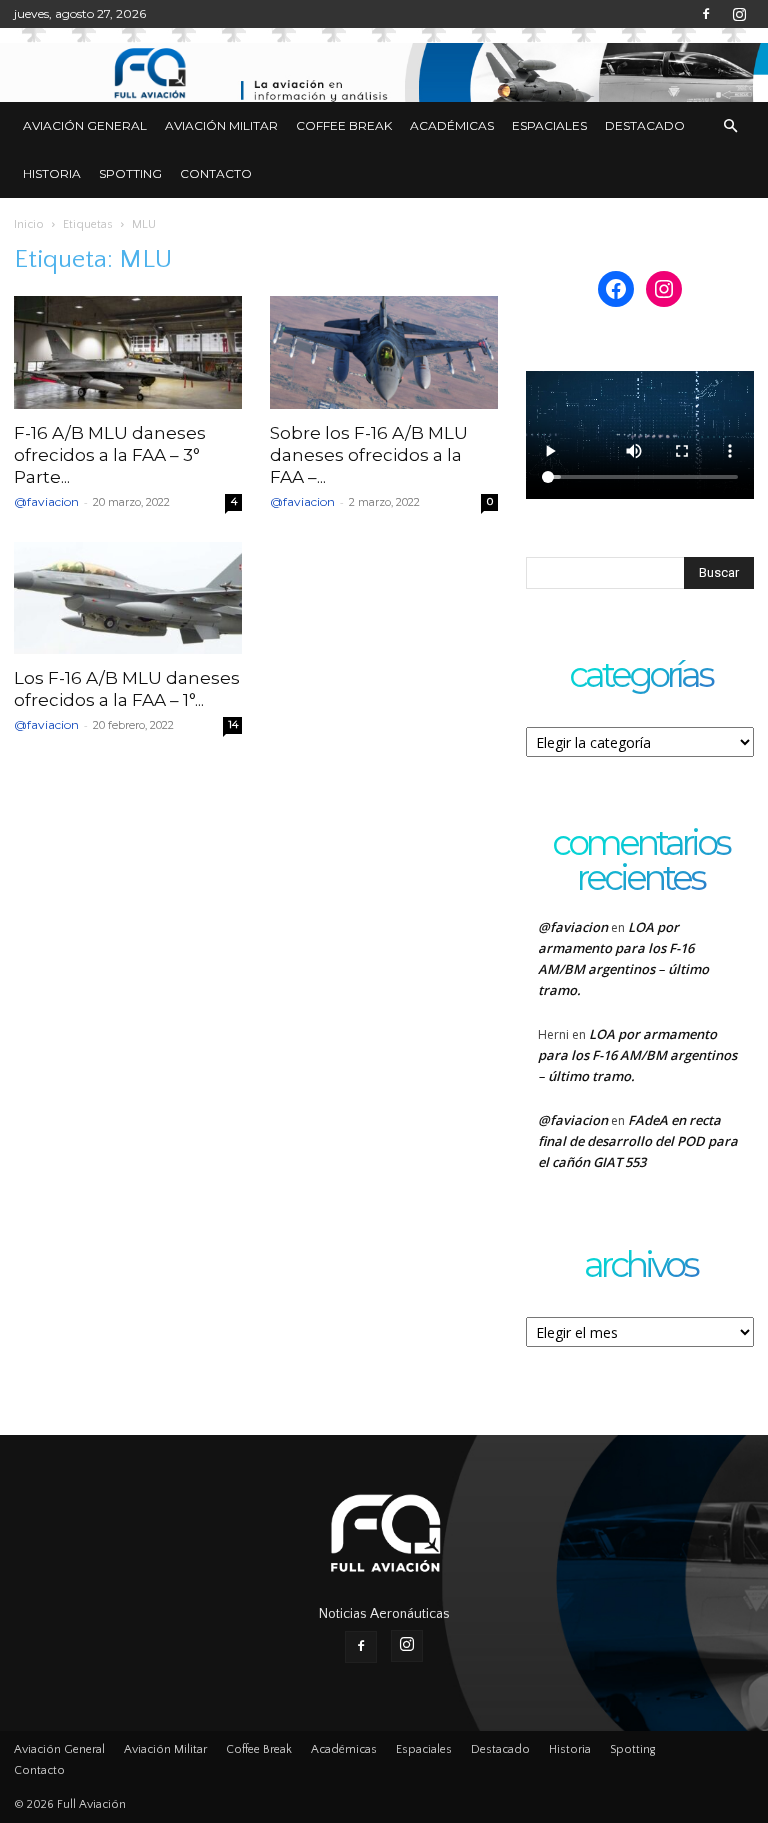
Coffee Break (344, 125)
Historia (52, 173)
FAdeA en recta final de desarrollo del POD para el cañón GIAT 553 (638, 1141)
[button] (730, 126)
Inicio (29, 224)
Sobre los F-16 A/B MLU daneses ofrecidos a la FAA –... (369, 455)
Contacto (216, 173)
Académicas (452, 125)
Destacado (645, 125)
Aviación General (85, 125)
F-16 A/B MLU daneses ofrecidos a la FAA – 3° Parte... (110, 455)
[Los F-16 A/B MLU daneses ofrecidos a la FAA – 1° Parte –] (128, 598)
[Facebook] (706, 14)
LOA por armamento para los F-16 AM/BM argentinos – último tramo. (637, 1055)
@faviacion (46, 501)
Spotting (130, 173)
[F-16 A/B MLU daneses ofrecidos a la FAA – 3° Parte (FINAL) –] (128, 352)
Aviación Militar (221, 125)
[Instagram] (739, 14)
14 (233, 724)
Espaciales (549, 125)
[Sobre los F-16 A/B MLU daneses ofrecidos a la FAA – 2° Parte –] (384, 352)
